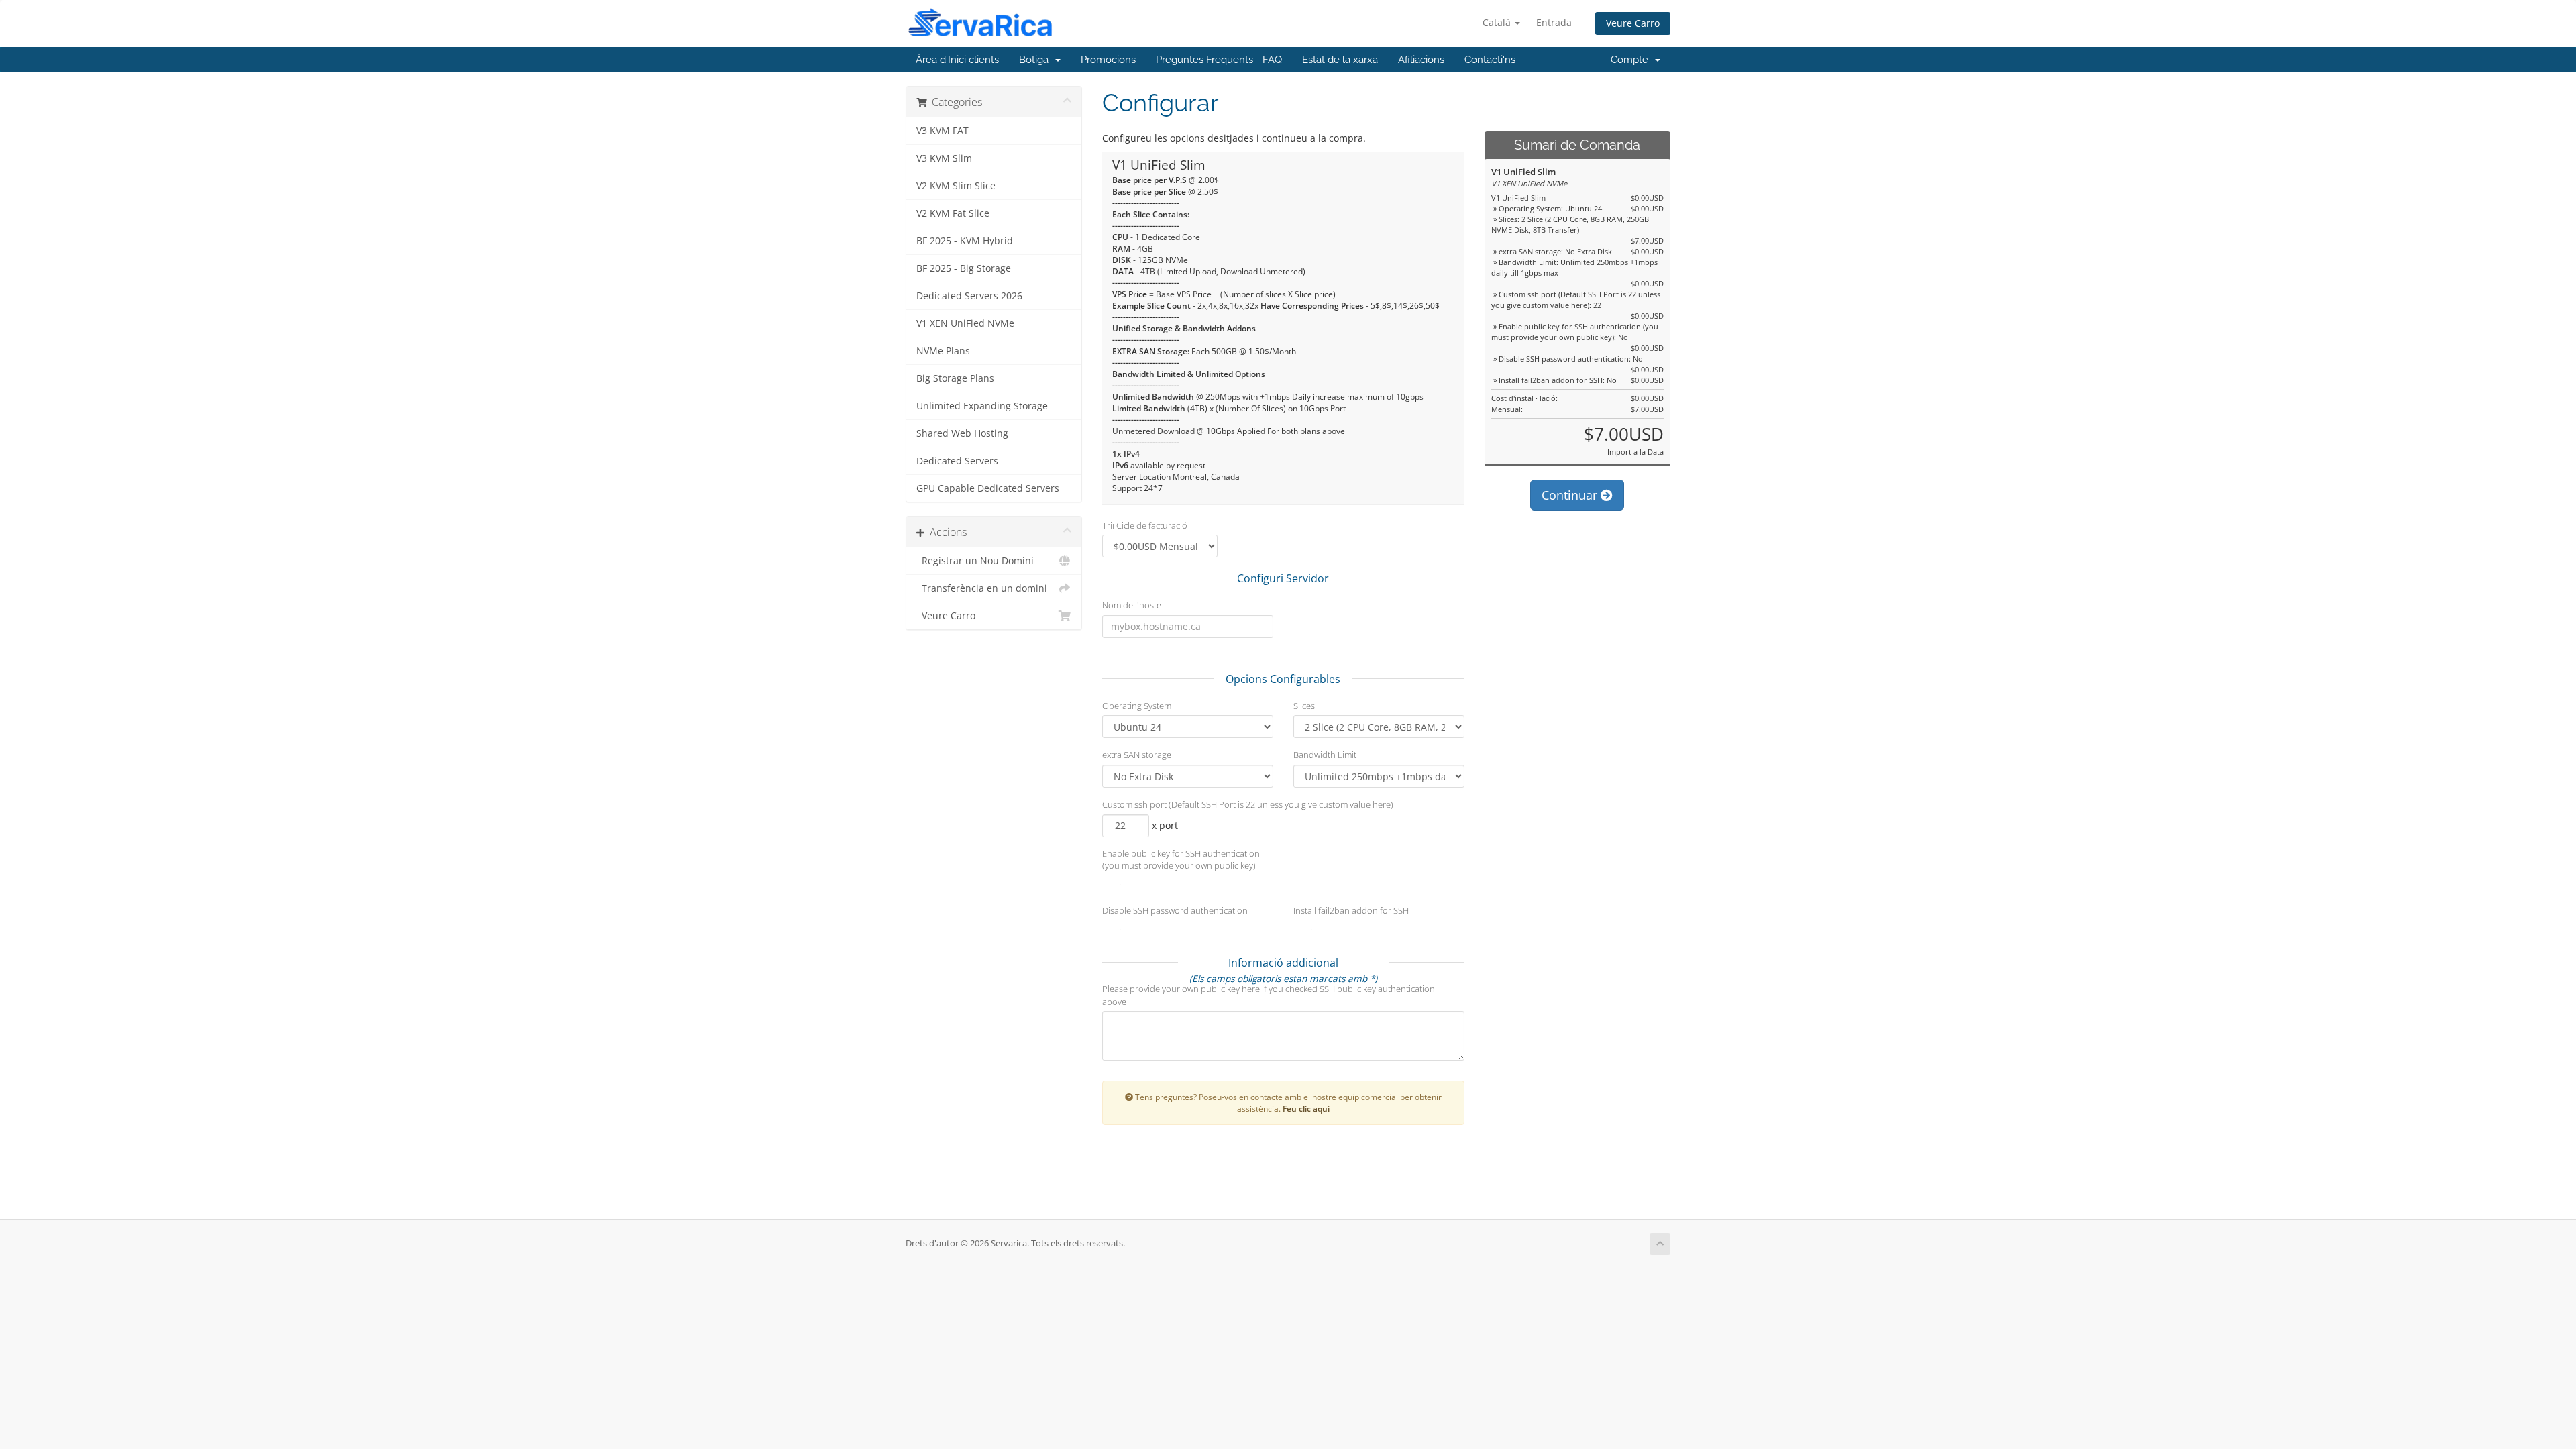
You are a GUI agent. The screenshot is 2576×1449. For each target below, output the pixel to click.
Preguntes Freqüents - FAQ (1219, 60)
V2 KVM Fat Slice (953, 213)
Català (1498, 22)
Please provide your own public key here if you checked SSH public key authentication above (1269, 995)
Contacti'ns (1490, 60)
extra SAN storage (1137, 755)
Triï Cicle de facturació (1145, 525)
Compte (1632, 60)
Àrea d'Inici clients (957, 60)
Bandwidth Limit (1325, 755)
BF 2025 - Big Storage (964, 268)
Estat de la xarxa (1340, 60)
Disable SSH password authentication (1175, 910)
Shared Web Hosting (962, 433)
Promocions (1108, 60)
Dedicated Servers (957, 461)
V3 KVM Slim (944, 158)
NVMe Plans (943, 351)
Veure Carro (1633, 23)
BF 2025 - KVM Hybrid (965, 241)
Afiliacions (1421, 60)
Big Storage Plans (955, 378)
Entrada (1554, 22)
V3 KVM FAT (943, 131)
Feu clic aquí (1306, 1108)
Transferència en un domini (982, 588)
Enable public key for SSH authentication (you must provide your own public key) (1181, 860)
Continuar (1571, 495)
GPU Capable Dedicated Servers (988, 488)
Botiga (1036, 60)
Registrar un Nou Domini (975, 561)
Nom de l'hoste (1132, 605)
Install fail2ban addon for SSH (1351, 910)
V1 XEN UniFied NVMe (965, 323)
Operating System (1137, 706)
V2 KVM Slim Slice (956, 186)
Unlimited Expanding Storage (982, 406)
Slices (1304, 706)
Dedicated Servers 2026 (969, 296)
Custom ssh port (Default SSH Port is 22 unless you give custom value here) (1248, 804)
